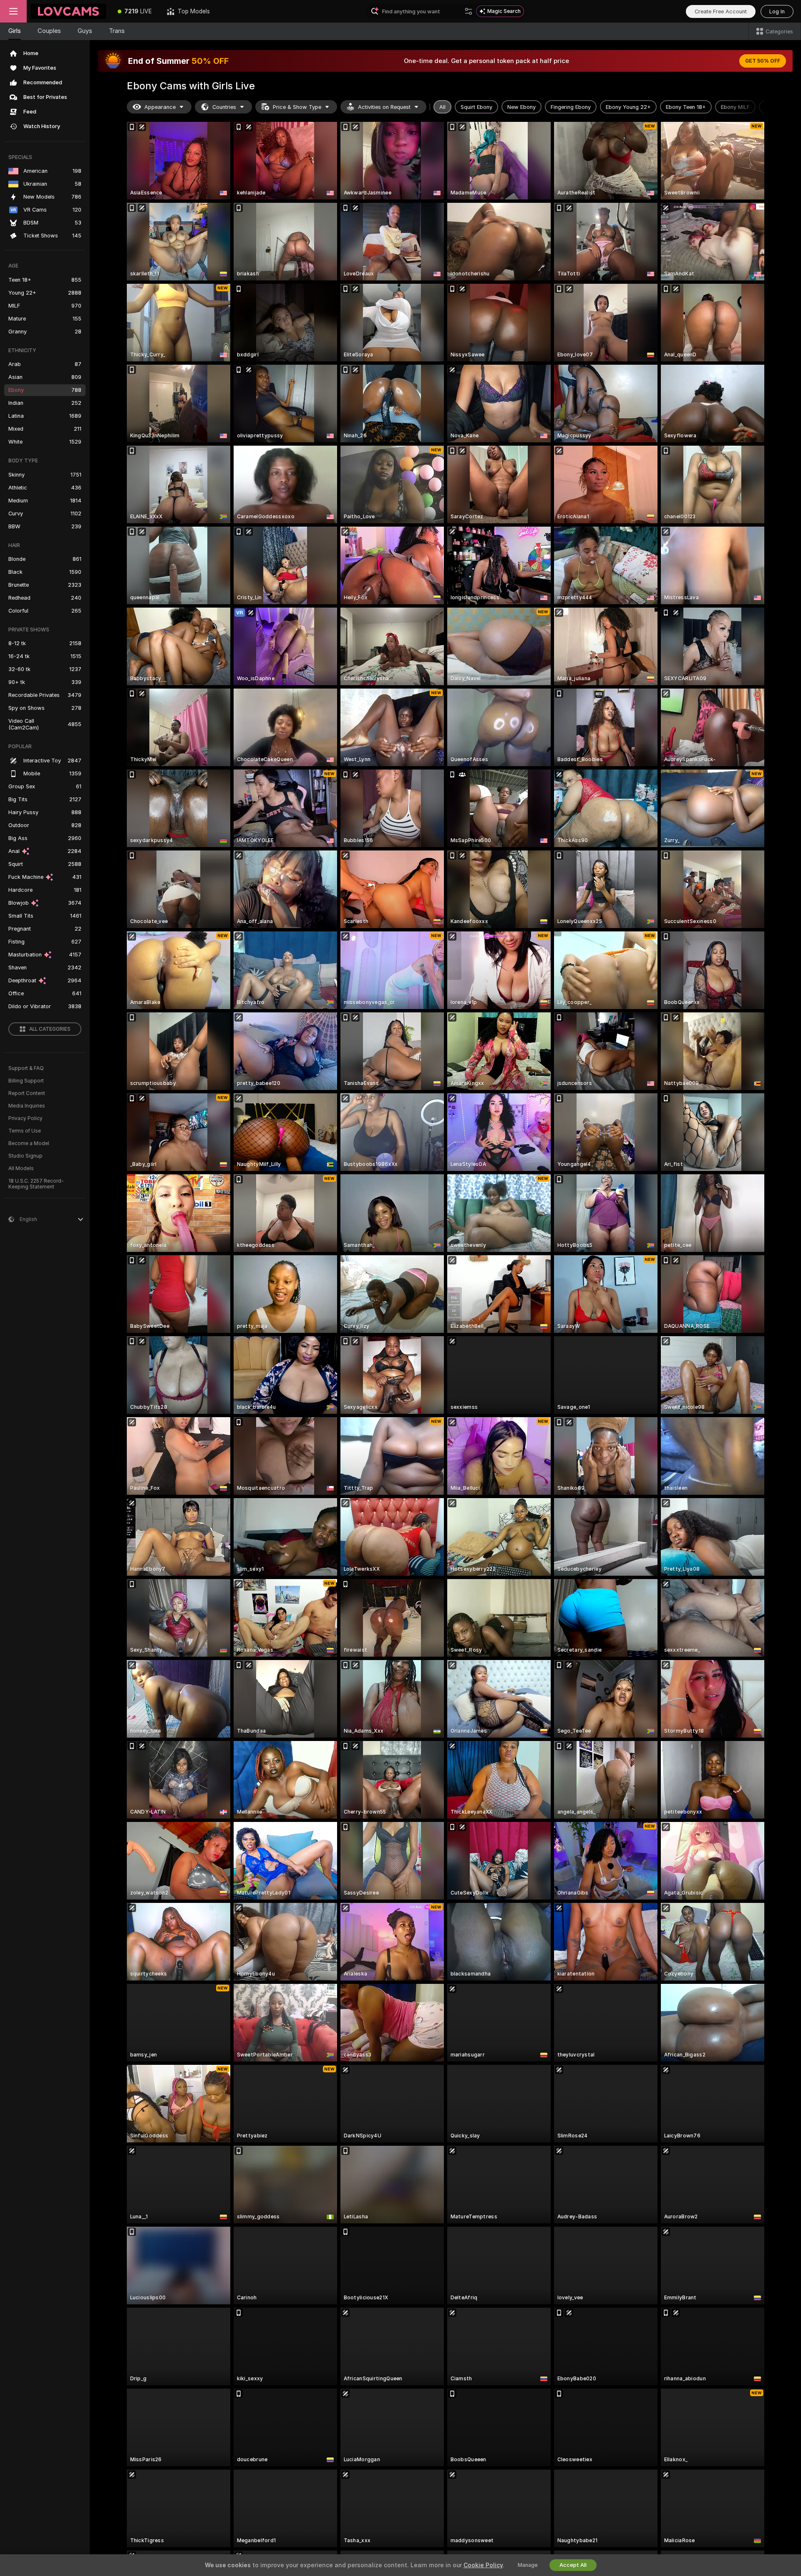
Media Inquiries (27, 1106)
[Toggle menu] (13, 11)
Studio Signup (25, 1156)
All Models (21, 1168)
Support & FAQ (26, 1068)
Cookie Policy (483, 2565)
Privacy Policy (25, 1118)
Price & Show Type (297, 107)
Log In (777, 11)
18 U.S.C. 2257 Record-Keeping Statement (36, 1184)
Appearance (160, 107)
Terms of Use (25, 1131)
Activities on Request (384, 107)
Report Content (27, 1093)
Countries (224, 107)
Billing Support (26, 1081)
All (442, 107)
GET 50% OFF (763, 61)
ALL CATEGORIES (50, 1029)
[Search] (469, 11)
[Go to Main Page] (68, 11)
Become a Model (29, 1143)
